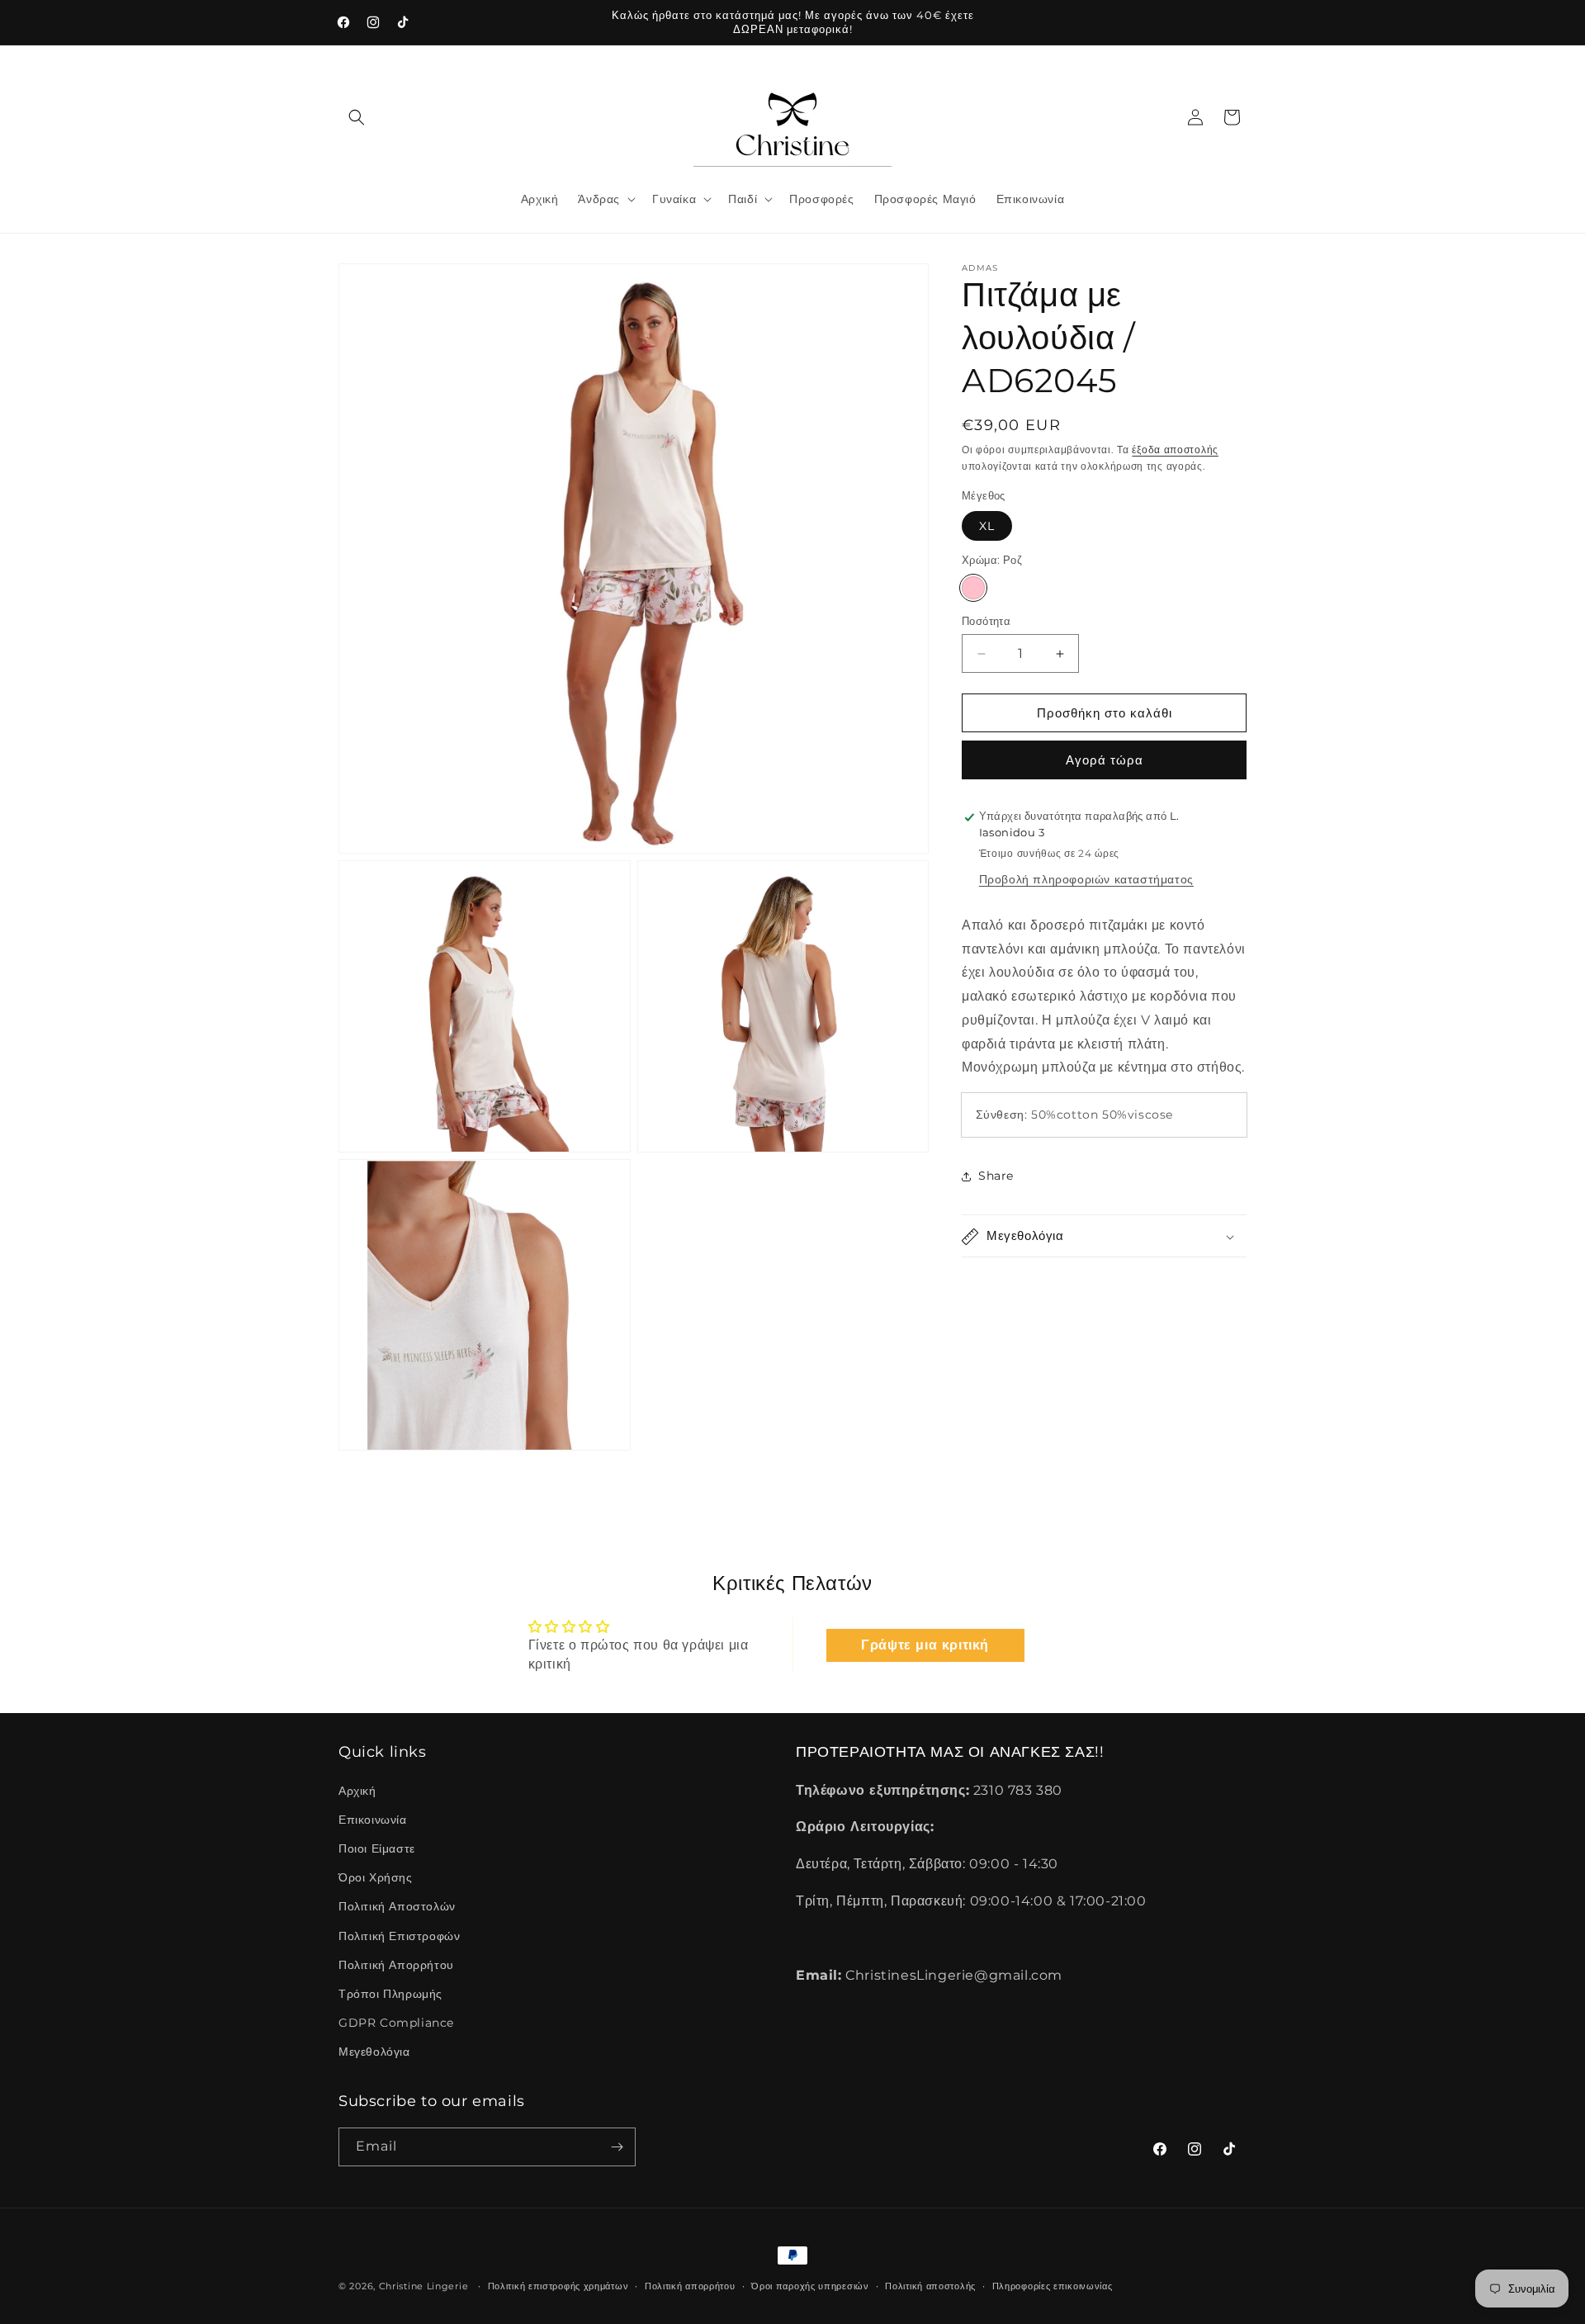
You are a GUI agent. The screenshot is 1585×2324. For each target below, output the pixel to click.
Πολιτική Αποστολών (397, 1906)
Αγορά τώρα (1105, 761)
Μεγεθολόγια (374, 2052)
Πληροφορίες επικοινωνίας (1053, 2286)
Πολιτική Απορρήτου (396, 1965)
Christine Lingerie (424, 2286)
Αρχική (357, 1791)
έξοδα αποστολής (1175, 450)
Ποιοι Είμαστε (377, 1848)
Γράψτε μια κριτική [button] (925, 1645)
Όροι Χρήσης (376, 1877)
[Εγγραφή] (617, 2147)
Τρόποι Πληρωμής (390, 1994)
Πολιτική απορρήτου (690, 2286)
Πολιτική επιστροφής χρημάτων (558, 2286)
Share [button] (996, 1176)
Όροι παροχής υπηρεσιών (810, 2286)
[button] (357, 117)
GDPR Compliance (396, 2023)
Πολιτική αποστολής (930, 2286)
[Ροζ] (973, 588)
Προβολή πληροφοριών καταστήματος (1086, 879)
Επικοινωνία (373, 1820)
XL (987, 527)
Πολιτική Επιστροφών (399, 1936)
